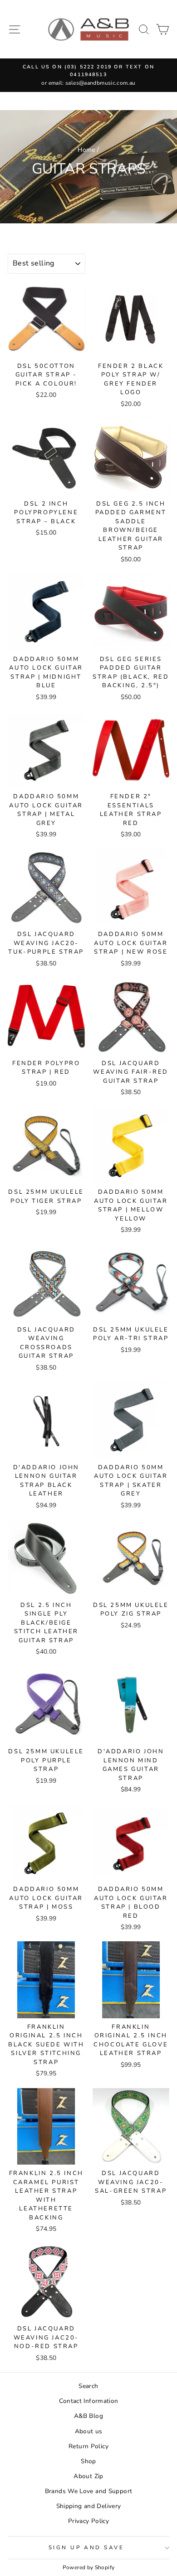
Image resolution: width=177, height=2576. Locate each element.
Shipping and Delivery (89, 2506)
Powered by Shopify (89, 2567)
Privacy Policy (88, 2521)
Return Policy (88, 2446)
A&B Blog (88, 2416)
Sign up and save (86, 2547)
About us (89, 2431)
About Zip (88, 2476)
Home (86, 150)
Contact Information (89, 2401)
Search (88, 2386)
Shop (88, 2461)
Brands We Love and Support (89, 2491)
